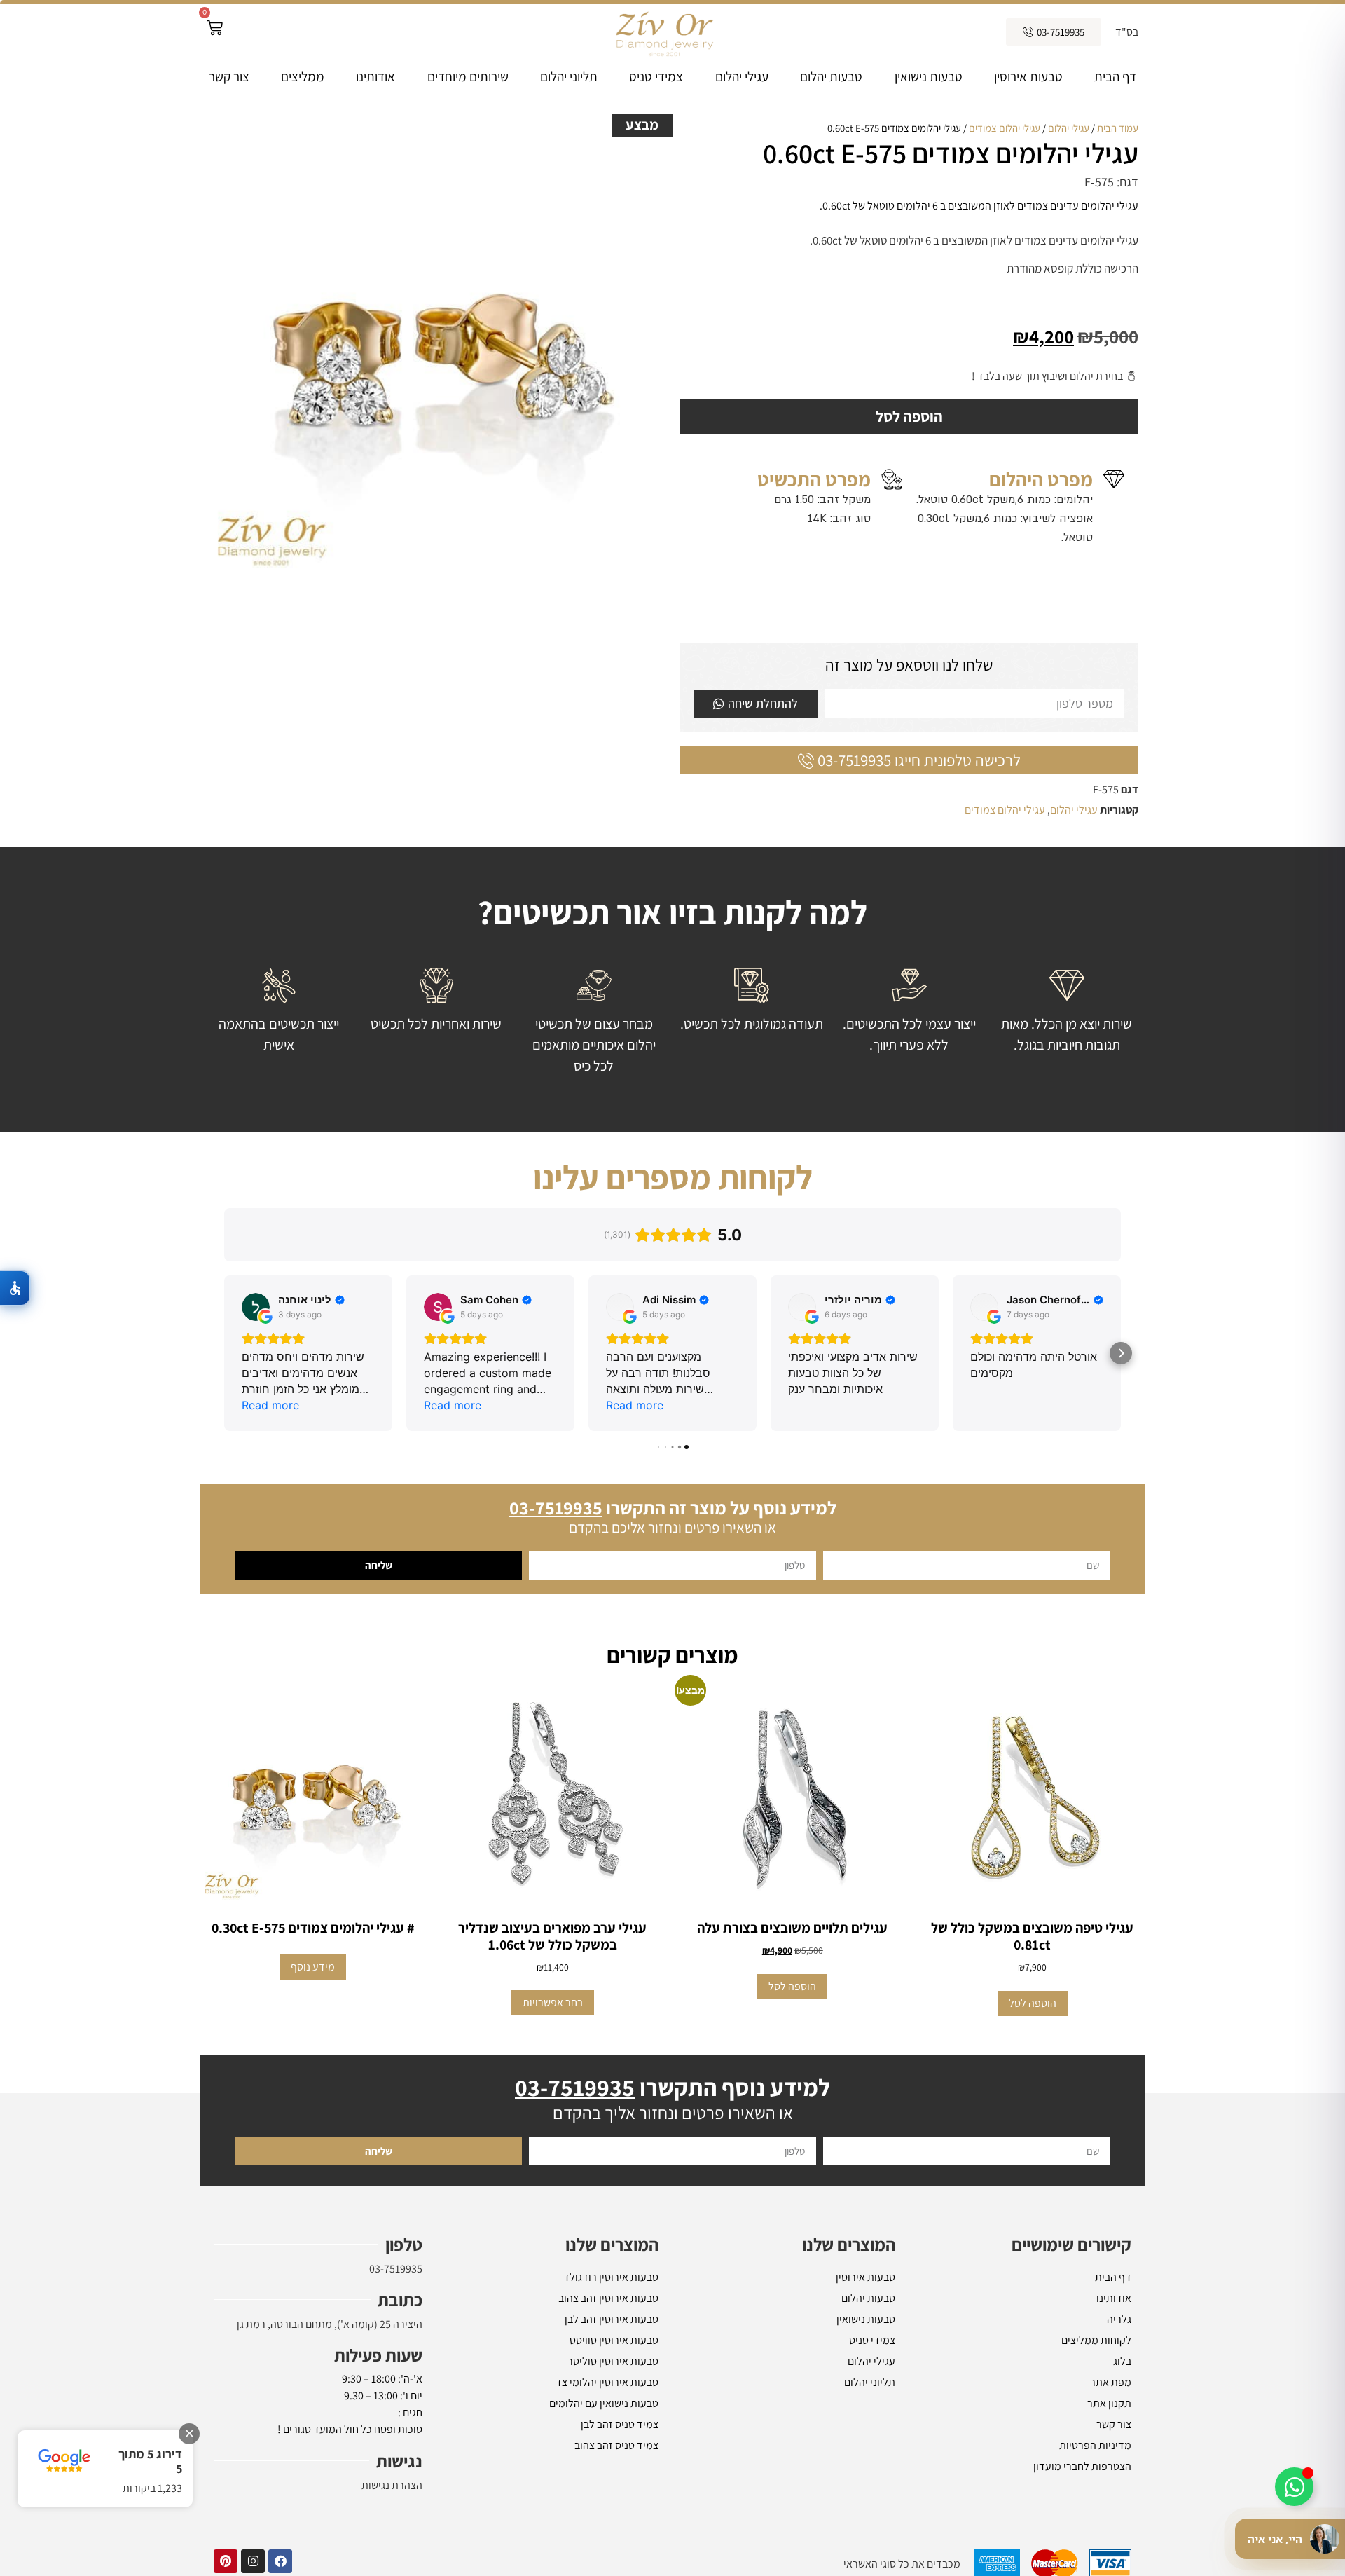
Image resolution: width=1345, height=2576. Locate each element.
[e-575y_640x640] (436, 350)
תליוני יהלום (569, 76)
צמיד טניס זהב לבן (620, 2424)
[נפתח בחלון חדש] (280, 2561)
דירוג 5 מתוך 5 (150, 2461)
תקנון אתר (1109, 2403)
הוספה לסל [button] (1033, 2003)
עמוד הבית (1118, 128)
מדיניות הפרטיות (1095, 2445)
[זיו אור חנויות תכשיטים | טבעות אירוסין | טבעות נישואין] (663, 32)
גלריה (1119, 2319)
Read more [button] (270, 1405)
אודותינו (375, 76)
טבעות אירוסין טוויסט (614, 2340)
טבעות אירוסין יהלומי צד (607, 2382)
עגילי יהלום (742, 76)
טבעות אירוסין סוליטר (613, 2361)
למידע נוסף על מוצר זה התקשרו (673, 1507)
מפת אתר (1111, 2382)
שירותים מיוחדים (468, 76)
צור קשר (229, 76)
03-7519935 (396, 2269)
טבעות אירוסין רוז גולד (611, 2277)
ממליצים (303, 76)
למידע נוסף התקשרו (672, 2087)
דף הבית (1115, 76)
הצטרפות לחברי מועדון (1082, 2466)
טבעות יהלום (831, 76)
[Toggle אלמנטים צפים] (1294, 2487)
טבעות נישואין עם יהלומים (604, 2403)
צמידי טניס (656, 76)
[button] (224, 1353)
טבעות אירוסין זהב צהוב (608, 2298)
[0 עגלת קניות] (215, 28)
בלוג (1122, 2361)
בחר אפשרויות (553, 2002)
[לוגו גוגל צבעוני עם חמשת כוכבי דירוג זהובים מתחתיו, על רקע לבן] (64, 2461)
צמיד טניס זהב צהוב (616, 2445)
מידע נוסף (313, 1967)
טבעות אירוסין (1028, 76)
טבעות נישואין (929, 76)
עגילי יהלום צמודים (1005, 128)
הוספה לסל (909, 416)
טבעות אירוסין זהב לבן (612, 2319)
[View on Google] (256, 1307)
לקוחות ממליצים (1096, 2340)
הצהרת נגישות (392, 2485)
